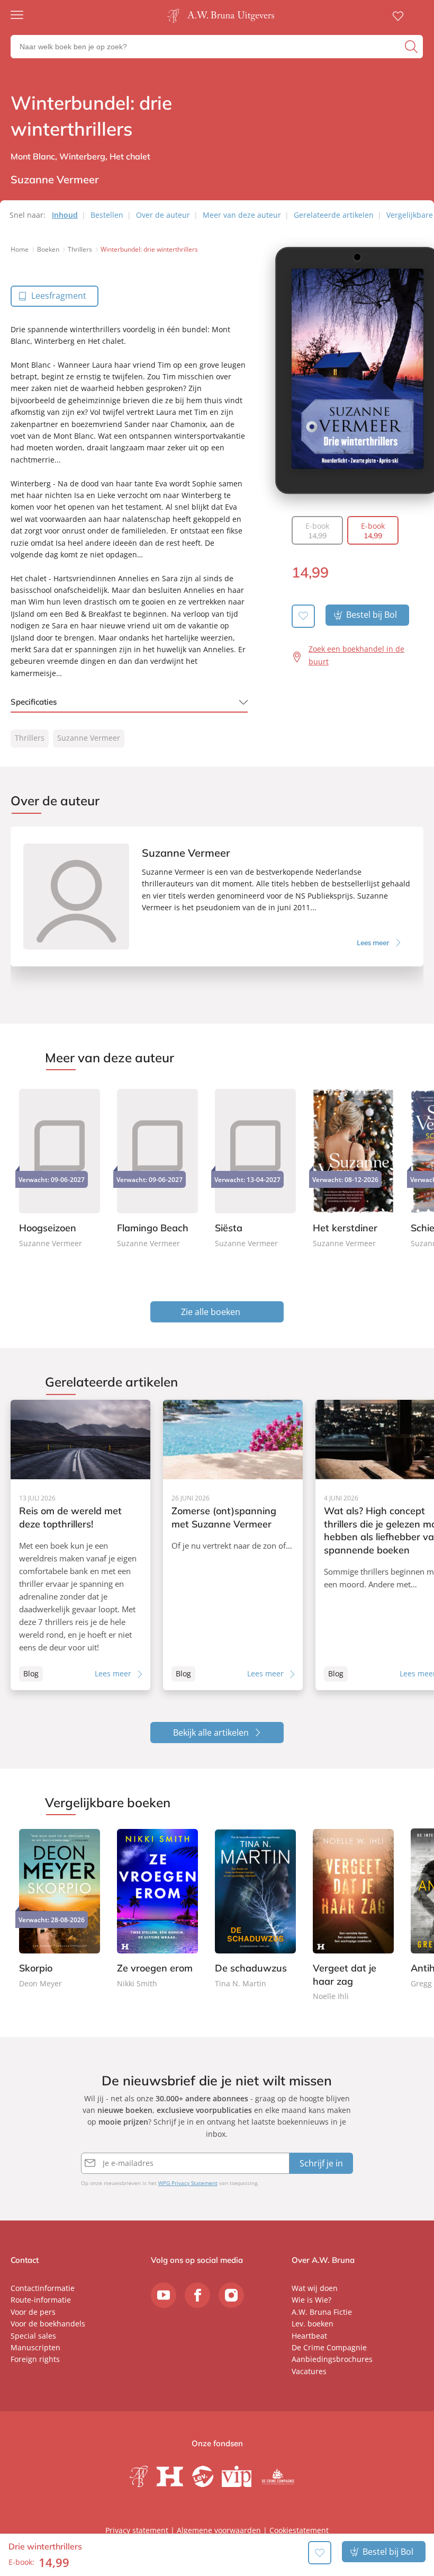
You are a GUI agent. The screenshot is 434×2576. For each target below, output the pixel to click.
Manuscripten (35, 2347)
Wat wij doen (315, 2288)
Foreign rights (35, 2359)
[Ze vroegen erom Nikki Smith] (157, 1909)
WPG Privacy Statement (188, 2183)
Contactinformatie (43, 2288)
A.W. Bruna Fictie (322, 2312)
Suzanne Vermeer (89, 738)
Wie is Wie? (311, 2300)
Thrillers (30, 738)
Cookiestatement (299, 2530)
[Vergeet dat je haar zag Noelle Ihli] (353, 1916)
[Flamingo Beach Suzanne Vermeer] (157, 1167)
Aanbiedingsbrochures (332, 2359)
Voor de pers (33, 2312)
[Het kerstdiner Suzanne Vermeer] (353, 1167)
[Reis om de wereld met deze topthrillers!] (80, 1545)
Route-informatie (41, 2300)
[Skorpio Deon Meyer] (60, 1909)
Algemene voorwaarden (219, 2530)
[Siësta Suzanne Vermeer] (255, 1167)
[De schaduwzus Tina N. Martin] (255, 1909)
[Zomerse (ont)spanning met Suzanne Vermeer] (233, 1545)
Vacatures (309, 2371)
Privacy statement (137, 2530)
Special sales (33, 2336)
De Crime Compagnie (329, 2347)
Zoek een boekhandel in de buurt (356, 655)
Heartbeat (309, 2336)
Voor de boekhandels (48, 2324)
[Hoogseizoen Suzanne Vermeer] (60, 1167)
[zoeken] (413, 47)
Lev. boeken (313, 2324)
